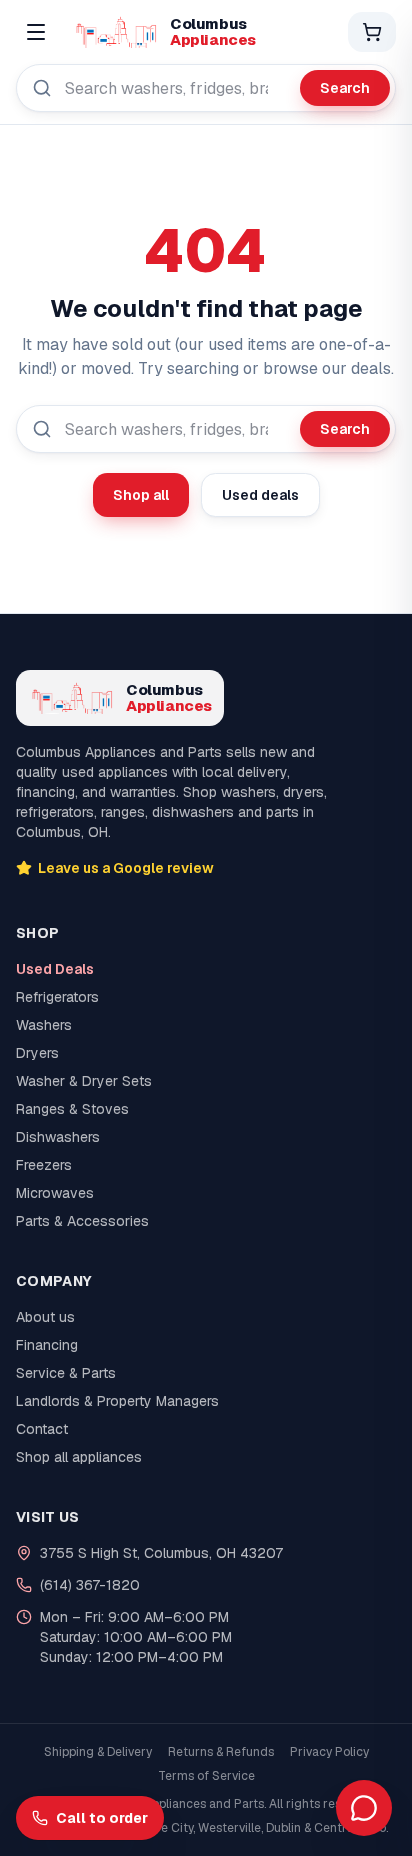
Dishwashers (58, 1137)
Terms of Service (206, 1776)
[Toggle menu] (36, 32)
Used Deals (55, 969)
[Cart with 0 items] (372, 32)
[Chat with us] (364, 1808)
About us (45, 1317)
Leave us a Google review (126, 868)
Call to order (102, 1818)
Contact (42, 1429)
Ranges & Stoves (72, 1109)
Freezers (44, 1165)
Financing (47, 1345)
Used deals (260, 495)
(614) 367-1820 (90, 1585)
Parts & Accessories (82, 1221)
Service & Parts (66, 1373)
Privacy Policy (329, 1752)
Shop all (141, 495)
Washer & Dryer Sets (84, 1081)
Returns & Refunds (221, 1752)
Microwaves (55, 1193)
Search (345, 88)
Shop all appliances (79, 1457)
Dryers (37, 1053)
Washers (44, 1025)
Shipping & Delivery (98, 1752)
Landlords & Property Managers (117, 1401)
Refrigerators (57, 997)
